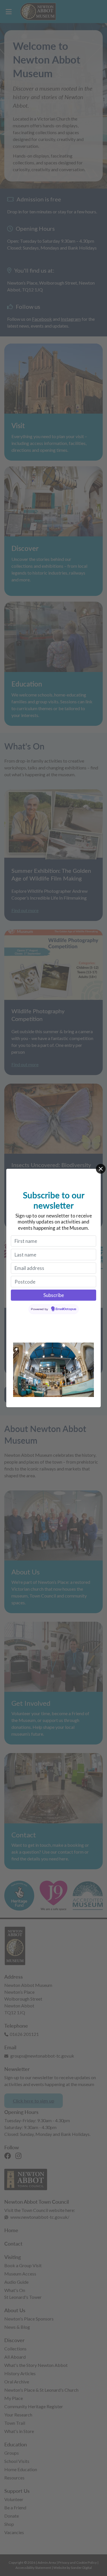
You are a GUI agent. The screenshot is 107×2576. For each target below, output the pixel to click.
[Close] (101, 1169)
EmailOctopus (66, 1309)
